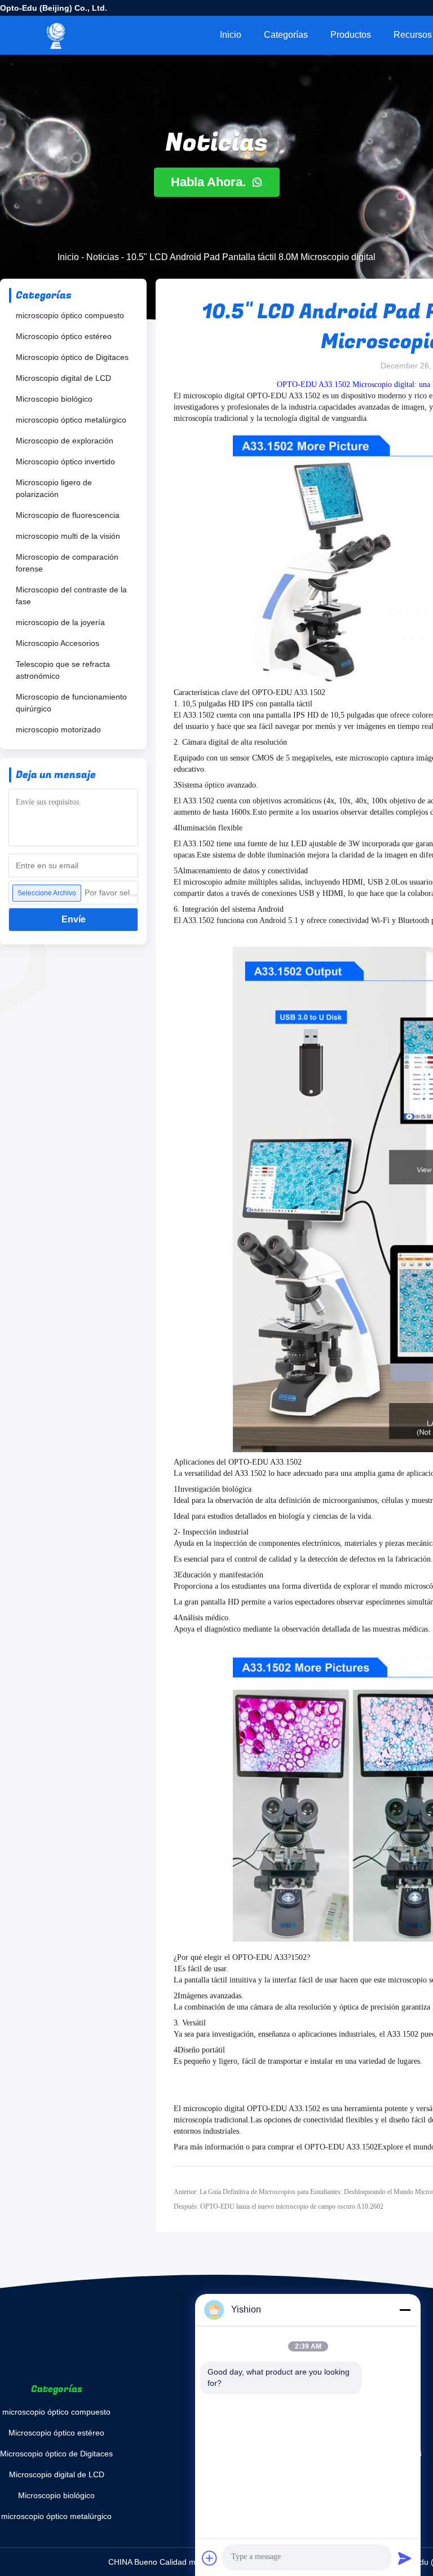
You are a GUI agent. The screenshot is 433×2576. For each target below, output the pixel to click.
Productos (351, 35)
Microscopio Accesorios (58, 643)
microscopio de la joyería (60, 622)
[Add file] (210, 2558)
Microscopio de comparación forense (67, 563)
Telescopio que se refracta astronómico (63, 670)
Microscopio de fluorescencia (68, 515)
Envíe (74, 919)
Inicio (231, 35)
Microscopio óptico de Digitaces (72, 357)
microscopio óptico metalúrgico (71, 420)
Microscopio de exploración (65, 441)
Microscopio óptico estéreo (64, 336)
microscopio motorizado (58, 729)
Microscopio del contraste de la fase (71, 595)
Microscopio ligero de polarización (54, 488)
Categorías (286, 35)
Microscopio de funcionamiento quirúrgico (71, 703)
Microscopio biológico (54, 399)
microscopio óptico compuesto (70, 315)
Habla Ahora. (210, 182)
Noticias (103, 257)
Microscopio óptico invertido (65, 461)
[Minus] (405, 2310)
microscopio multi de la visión (68, 536)
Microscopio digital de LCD (63, 378)
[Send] (405, 2558)
